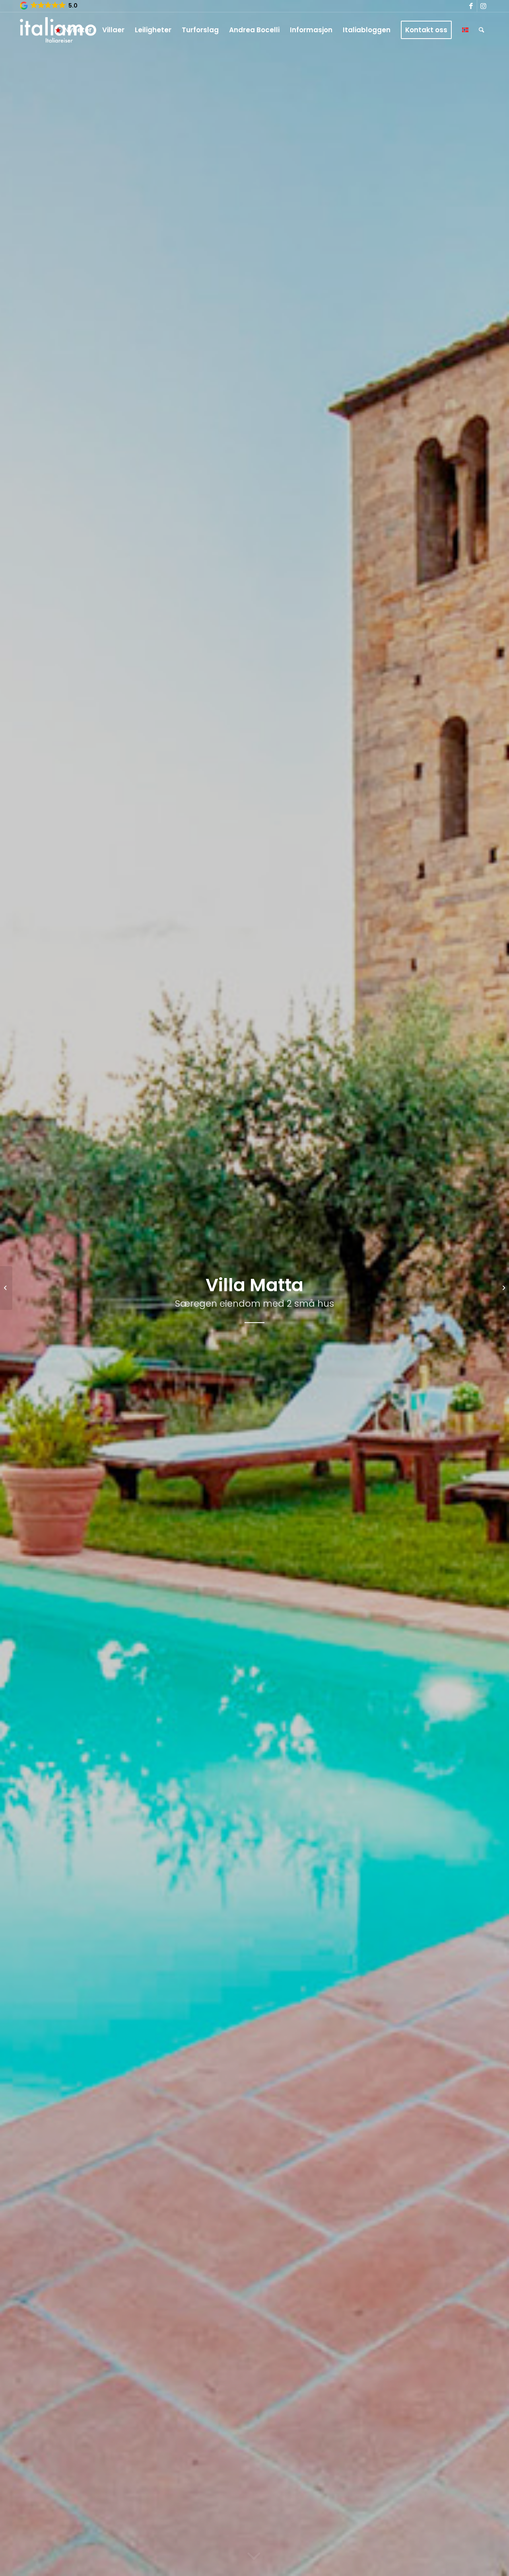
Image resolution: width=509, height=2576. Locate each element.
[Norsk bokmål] (465, 30)
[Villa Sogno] (503, 1288)
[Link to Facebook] (471, 6)
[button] (49, 6)
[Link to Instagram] (483, 6)
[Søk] (481, 30)
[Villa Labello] (6, 1288)
